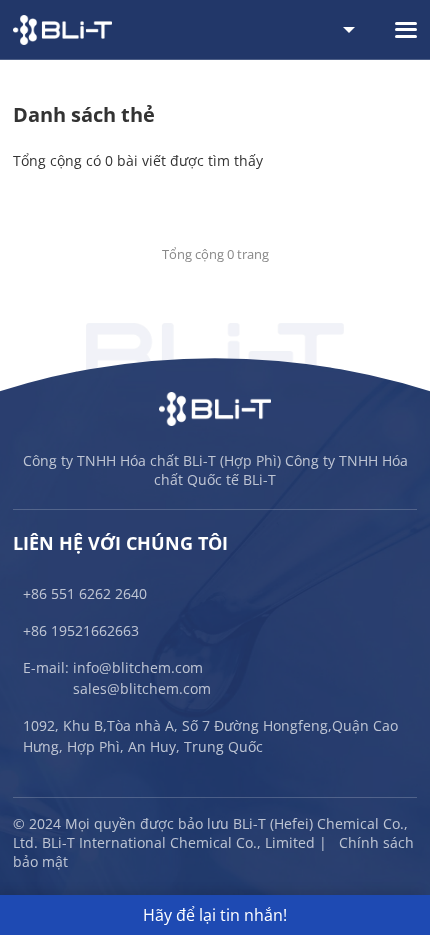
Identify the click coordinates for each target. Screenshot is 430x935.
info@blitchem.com (138, 667)
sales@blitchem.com (142, 688)
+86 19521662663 (81, 630)
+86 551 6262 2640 (85, 593)
